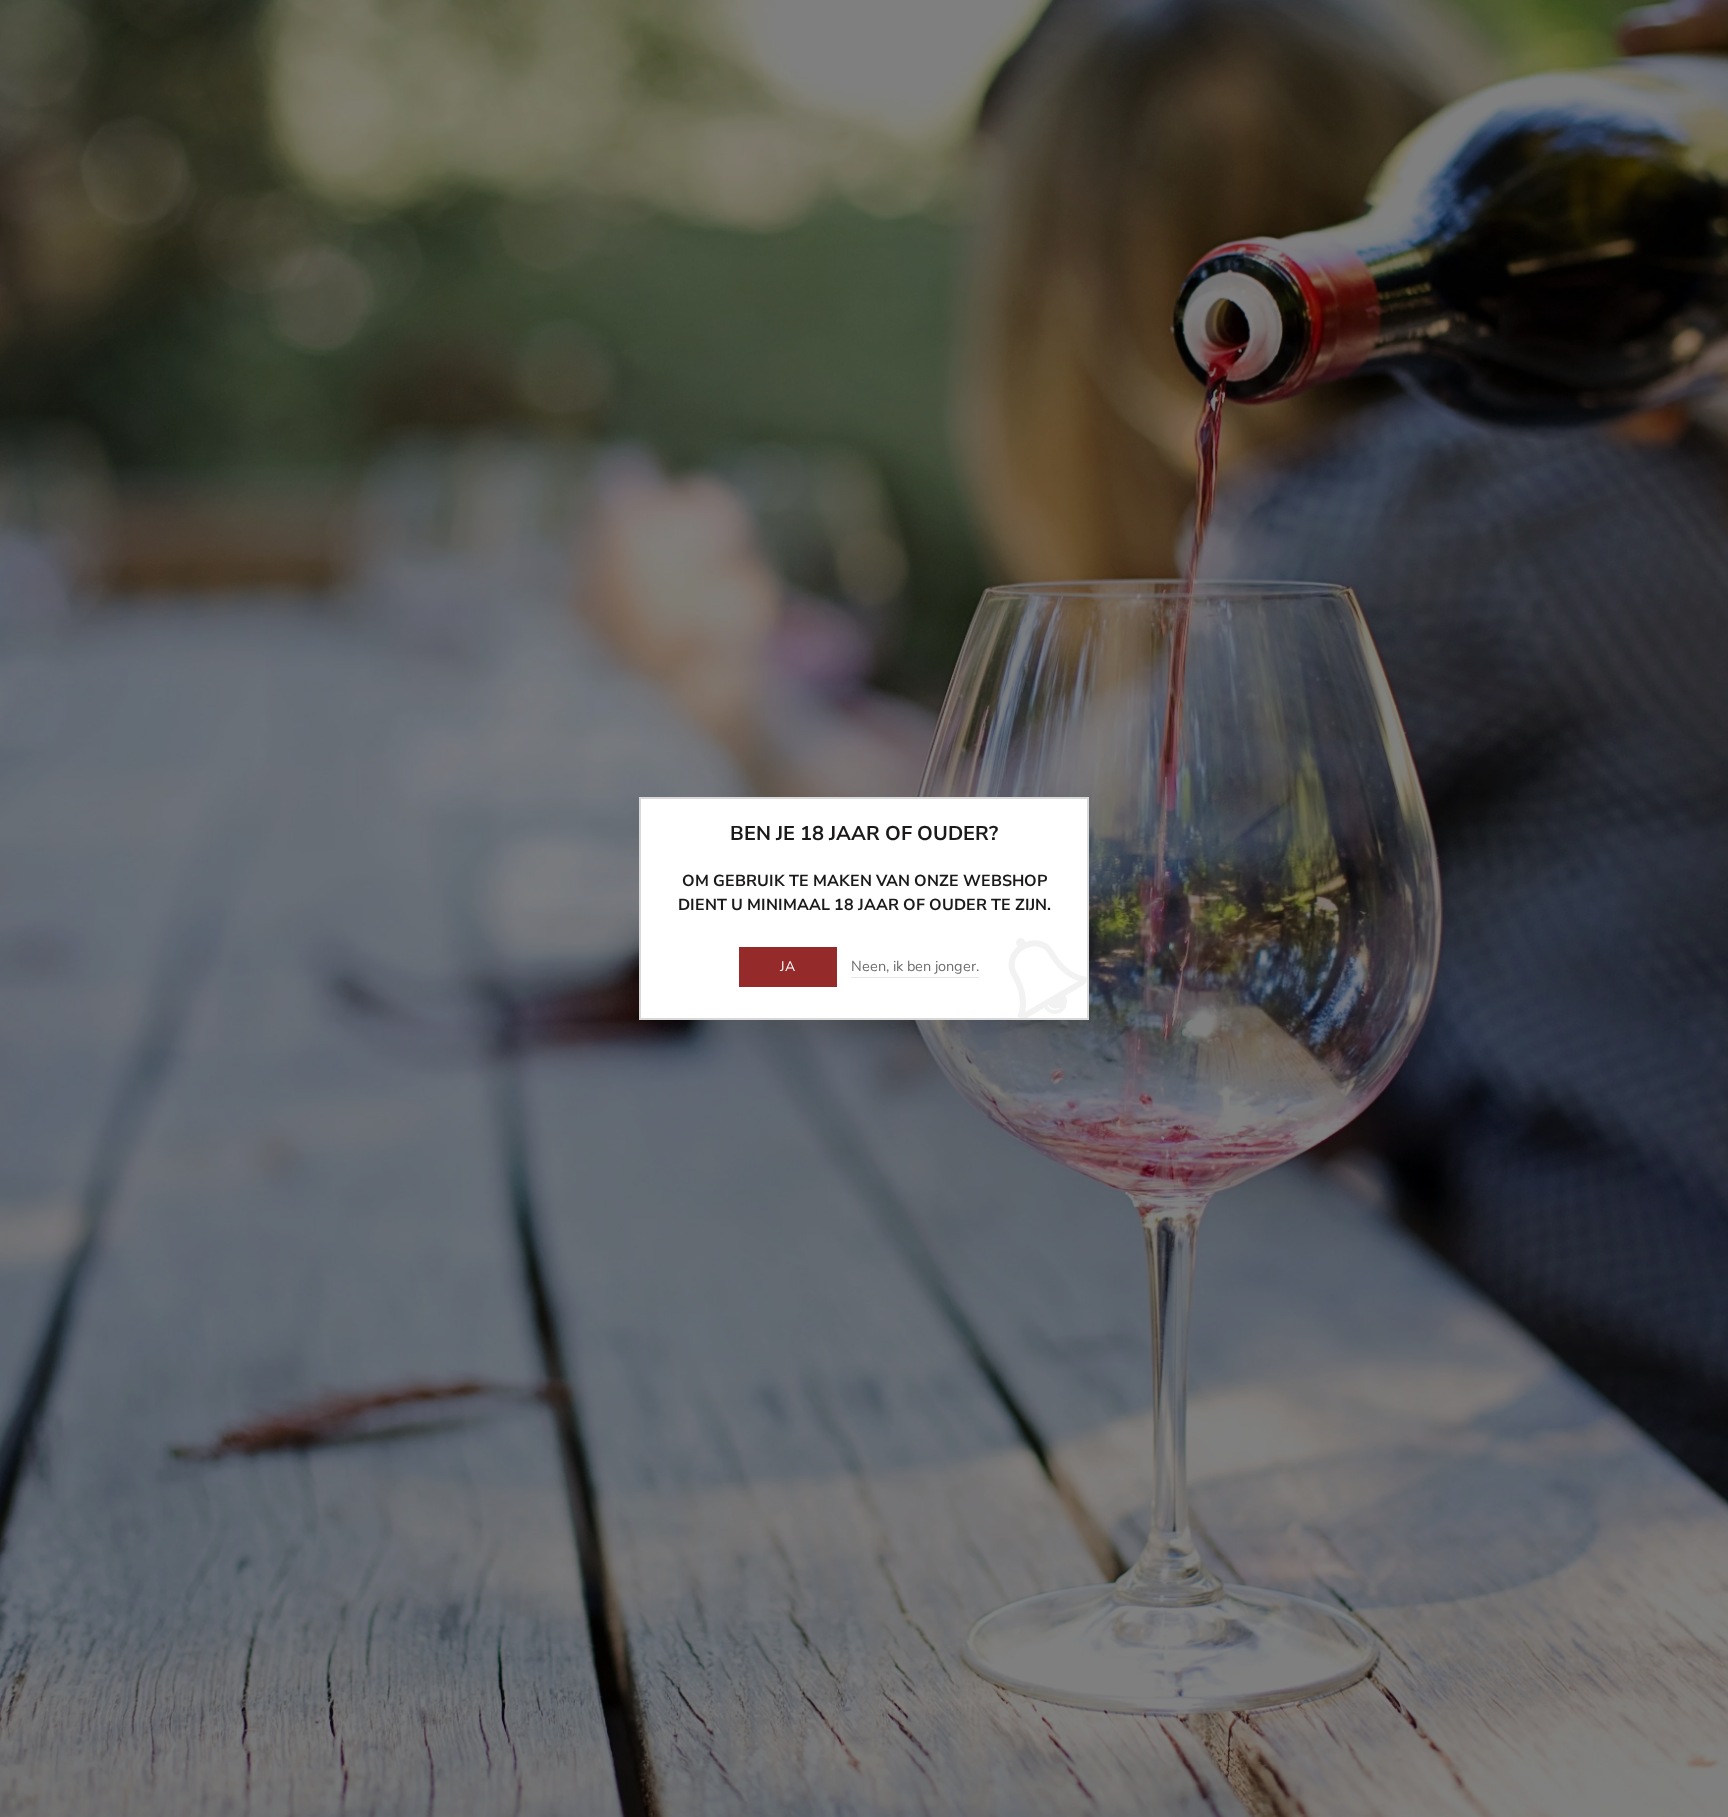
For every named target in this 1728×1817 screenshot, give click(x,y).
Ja (788, 966)
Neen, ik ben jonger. (915, 967)
